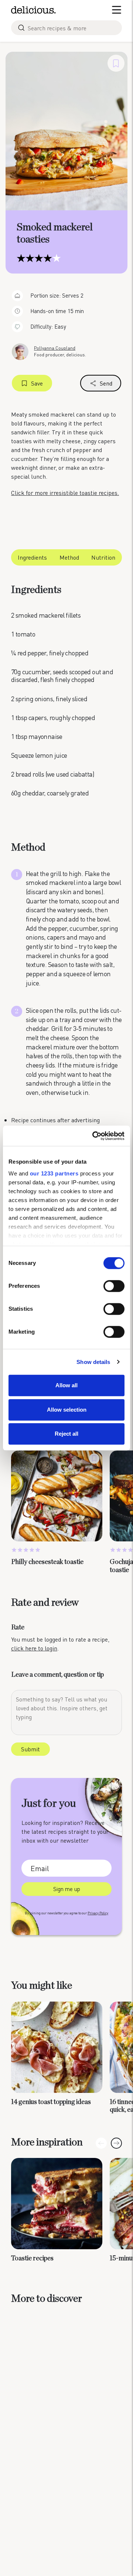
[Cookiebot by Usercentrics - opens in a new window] (94, 1136)
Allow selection (67, 1410)
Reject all (66, 1434)
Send (106, 383)
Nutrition (103, 557)
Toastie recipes (32, 2258)
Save (37, 383)
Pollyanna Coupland (55, 348)
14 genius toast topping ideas (51, 2102)
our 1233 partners (54, 1173)
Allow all (66, 1385)
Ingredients (32, 557)
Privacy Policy (98, 1913)
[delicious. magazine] (33, 10)
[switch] (114, 1286)
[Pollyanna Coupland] (20, 351)
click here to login (34, 1648)
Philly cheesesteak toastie (47, 1562)
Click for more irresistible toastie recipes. (65, 493)
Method (69, 557)
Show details (93, 1362)
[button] (116, 2143)
